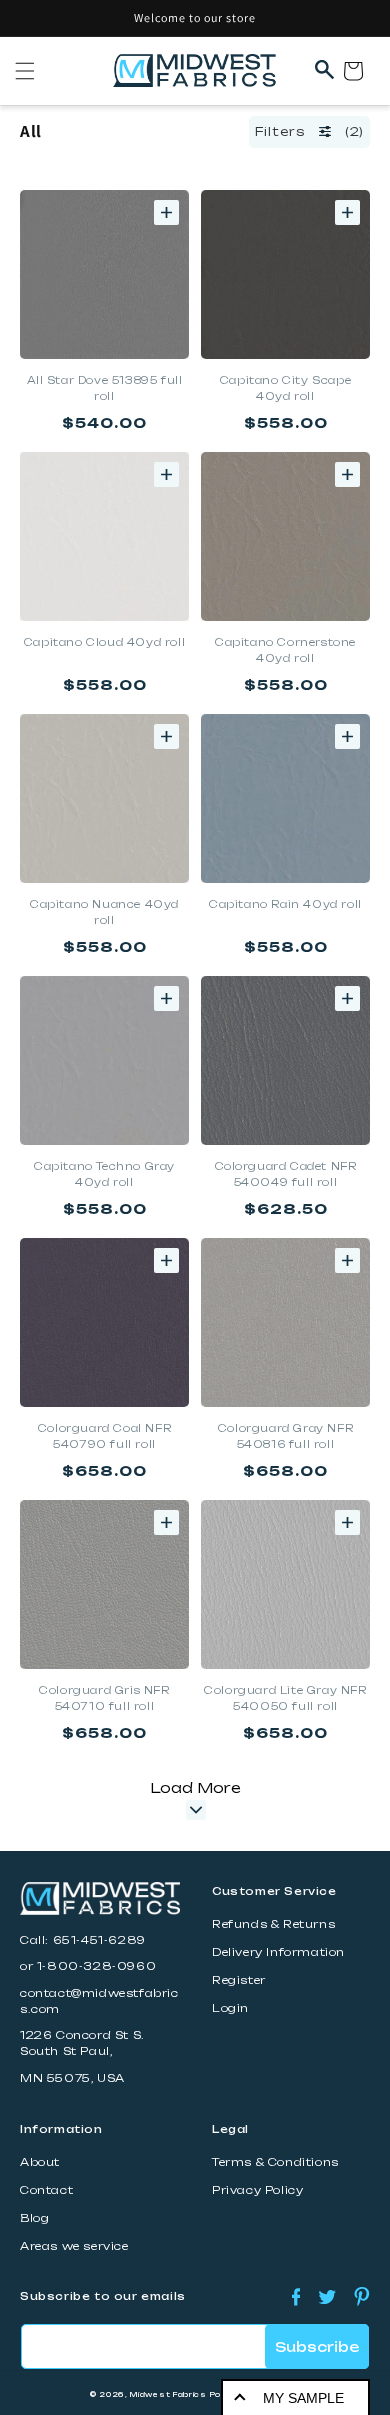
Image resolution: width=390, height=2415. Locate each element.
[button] (25, 71)
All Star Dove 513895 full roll (105, 388)
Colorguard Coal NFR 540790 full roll (104, 1436)
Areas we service (74, 2246)
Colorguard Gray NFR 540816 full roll (285, 1436)
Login (230, 2008)
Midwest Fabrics (168, 2394)
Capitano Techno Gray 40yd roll (104, 1174)
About (40, 2162)
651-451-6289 (99, 1940)
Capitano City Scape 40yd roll (285, 388)
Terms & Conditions (275, 2162)
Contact (46, 2190)
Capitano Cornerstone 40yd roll (285, 650)
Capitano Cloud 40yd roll (104, 642)
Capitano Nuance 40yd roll (104, 912)
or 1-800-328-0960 (88, 1966)
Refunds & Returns (273, 1924)
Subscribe (317, 2347)
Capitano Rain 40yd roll (285, 904)
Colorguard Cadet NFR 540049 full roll (286, 1174)
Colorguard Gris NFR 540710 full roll (104, 1698)
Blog (34, 2218)
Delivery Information (278, 1952)
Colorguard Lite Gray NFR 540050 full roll (285, 1698)
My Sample (303, 2398)
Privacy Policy (257, 2190)
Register (239, 1980)
